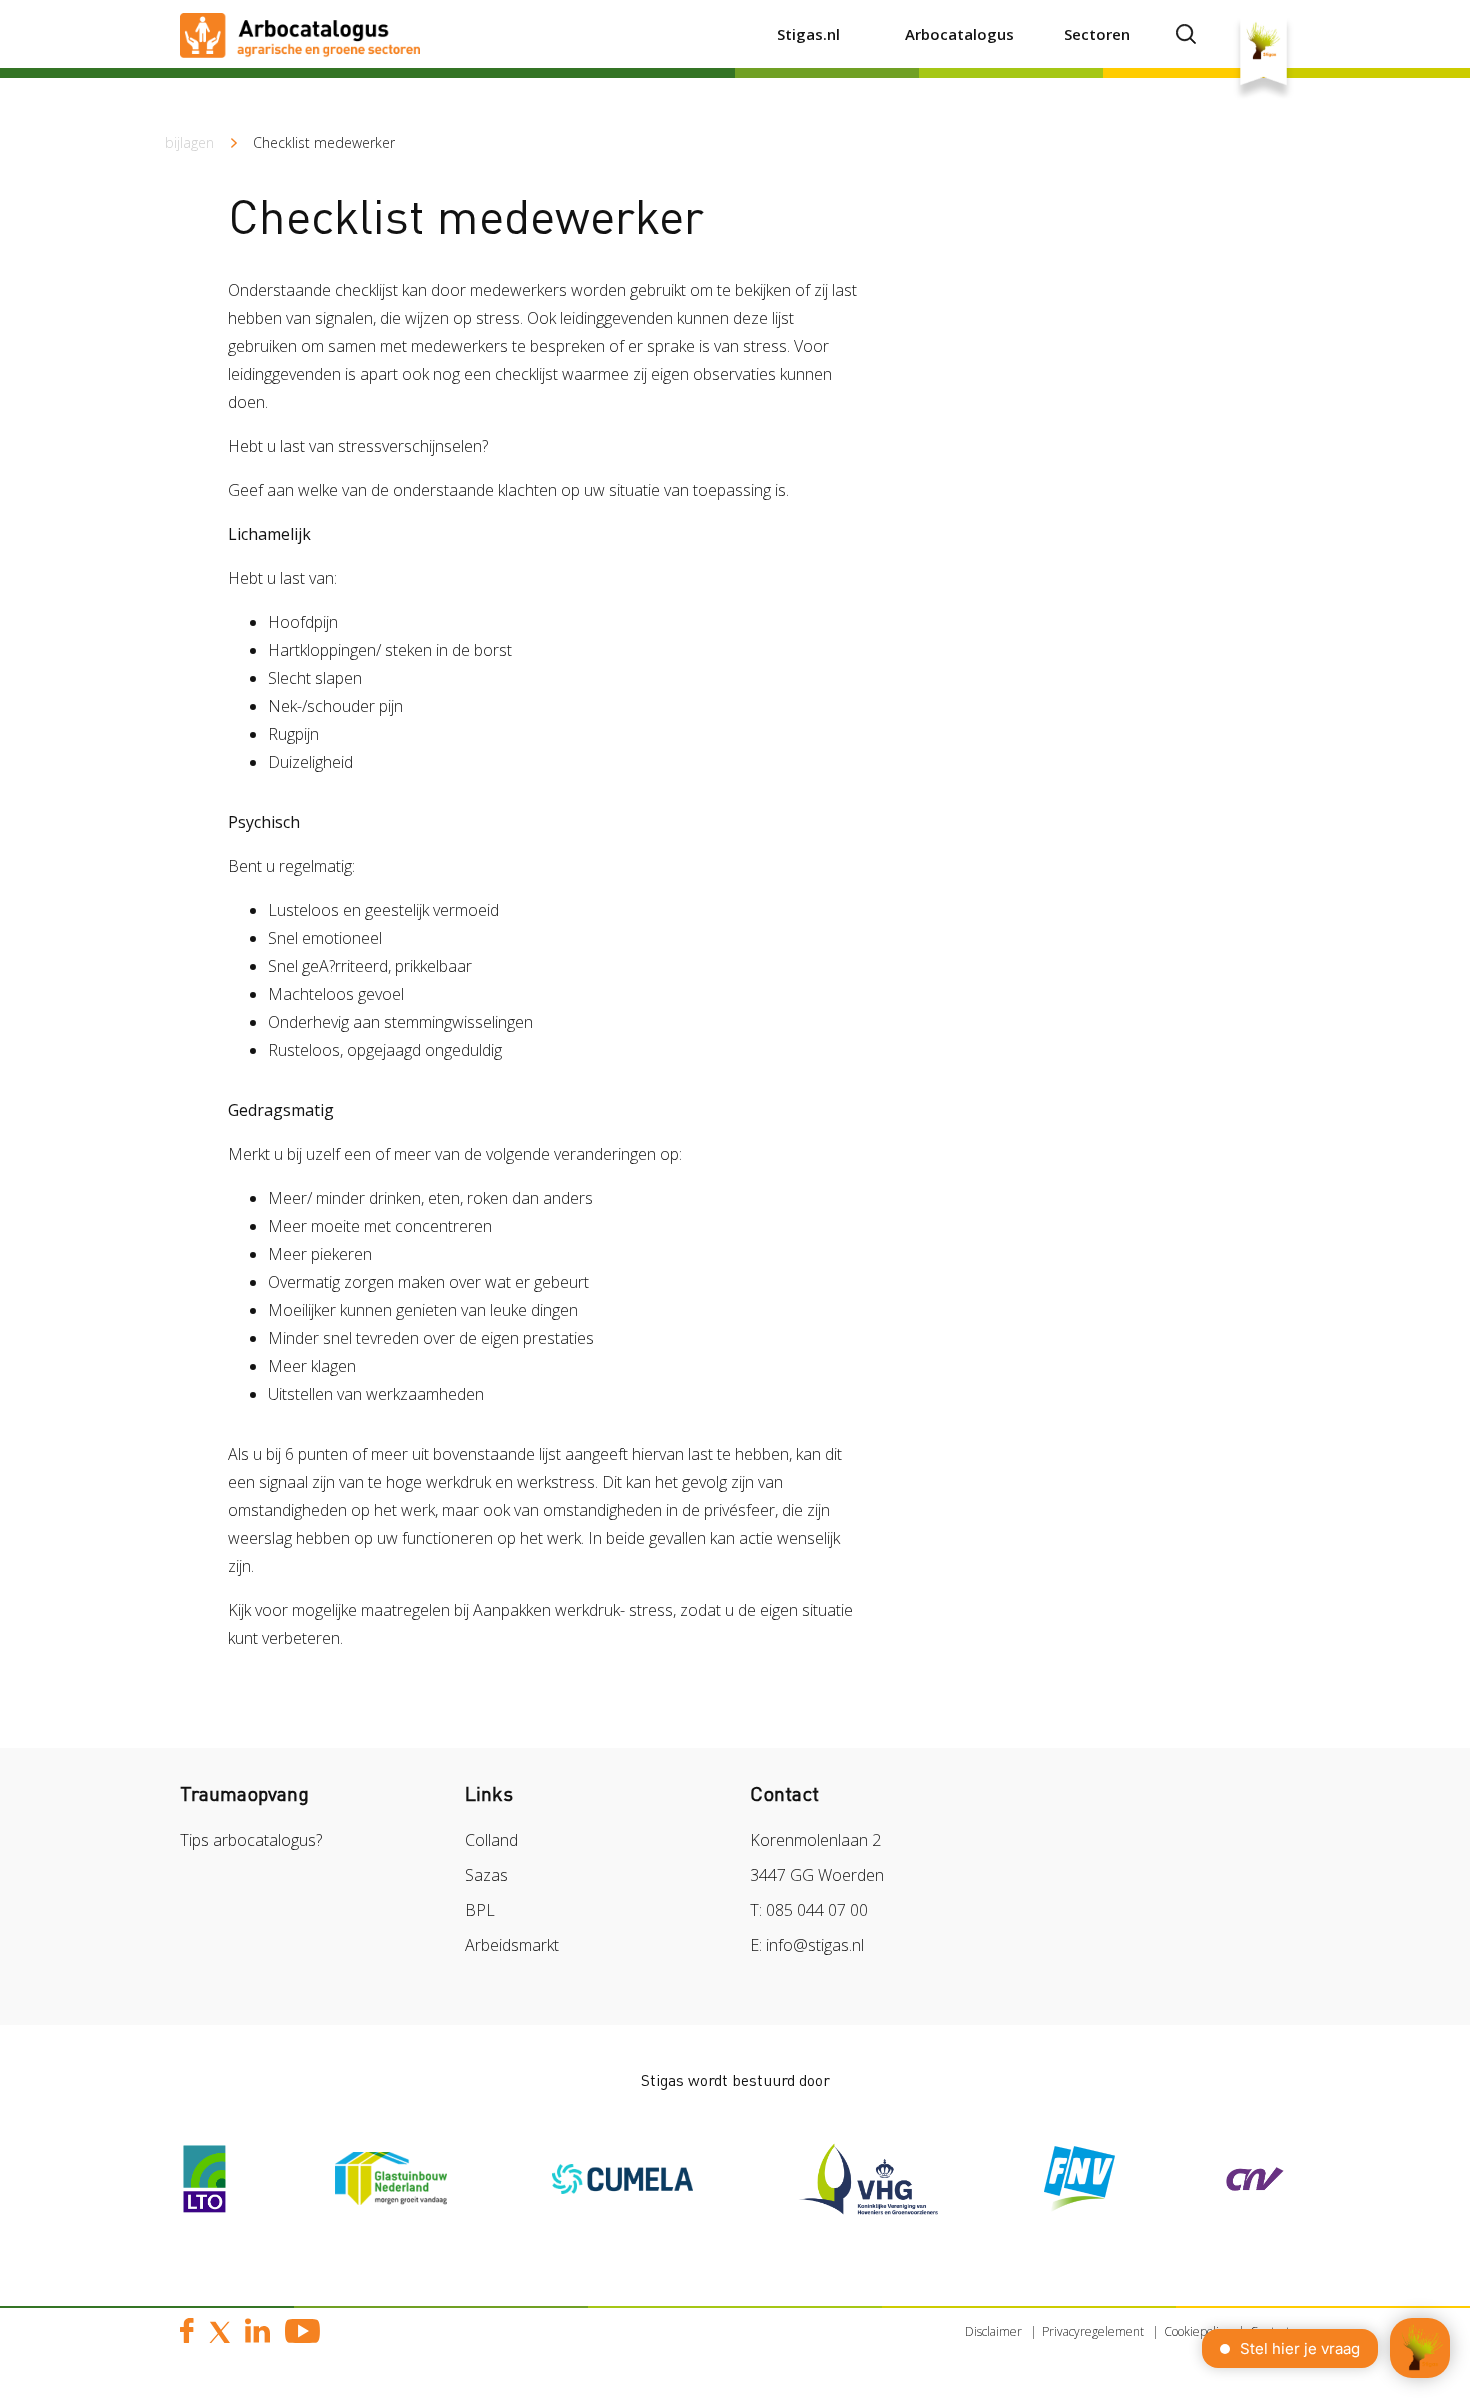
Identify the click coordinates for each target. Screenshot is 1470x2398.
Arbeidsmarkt (512, 1945)
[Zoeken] (1186, 34)
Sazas (486, 1875)
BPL (480, 1910)
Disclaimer (993, 2331)
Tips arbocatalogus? (251, 1840)
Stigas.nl (808, 34)
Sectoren (1097, 34)
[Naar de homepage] (300, 34)
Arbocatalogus (959, 34)
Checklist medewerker (324, 142)
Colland (491, 1840)
